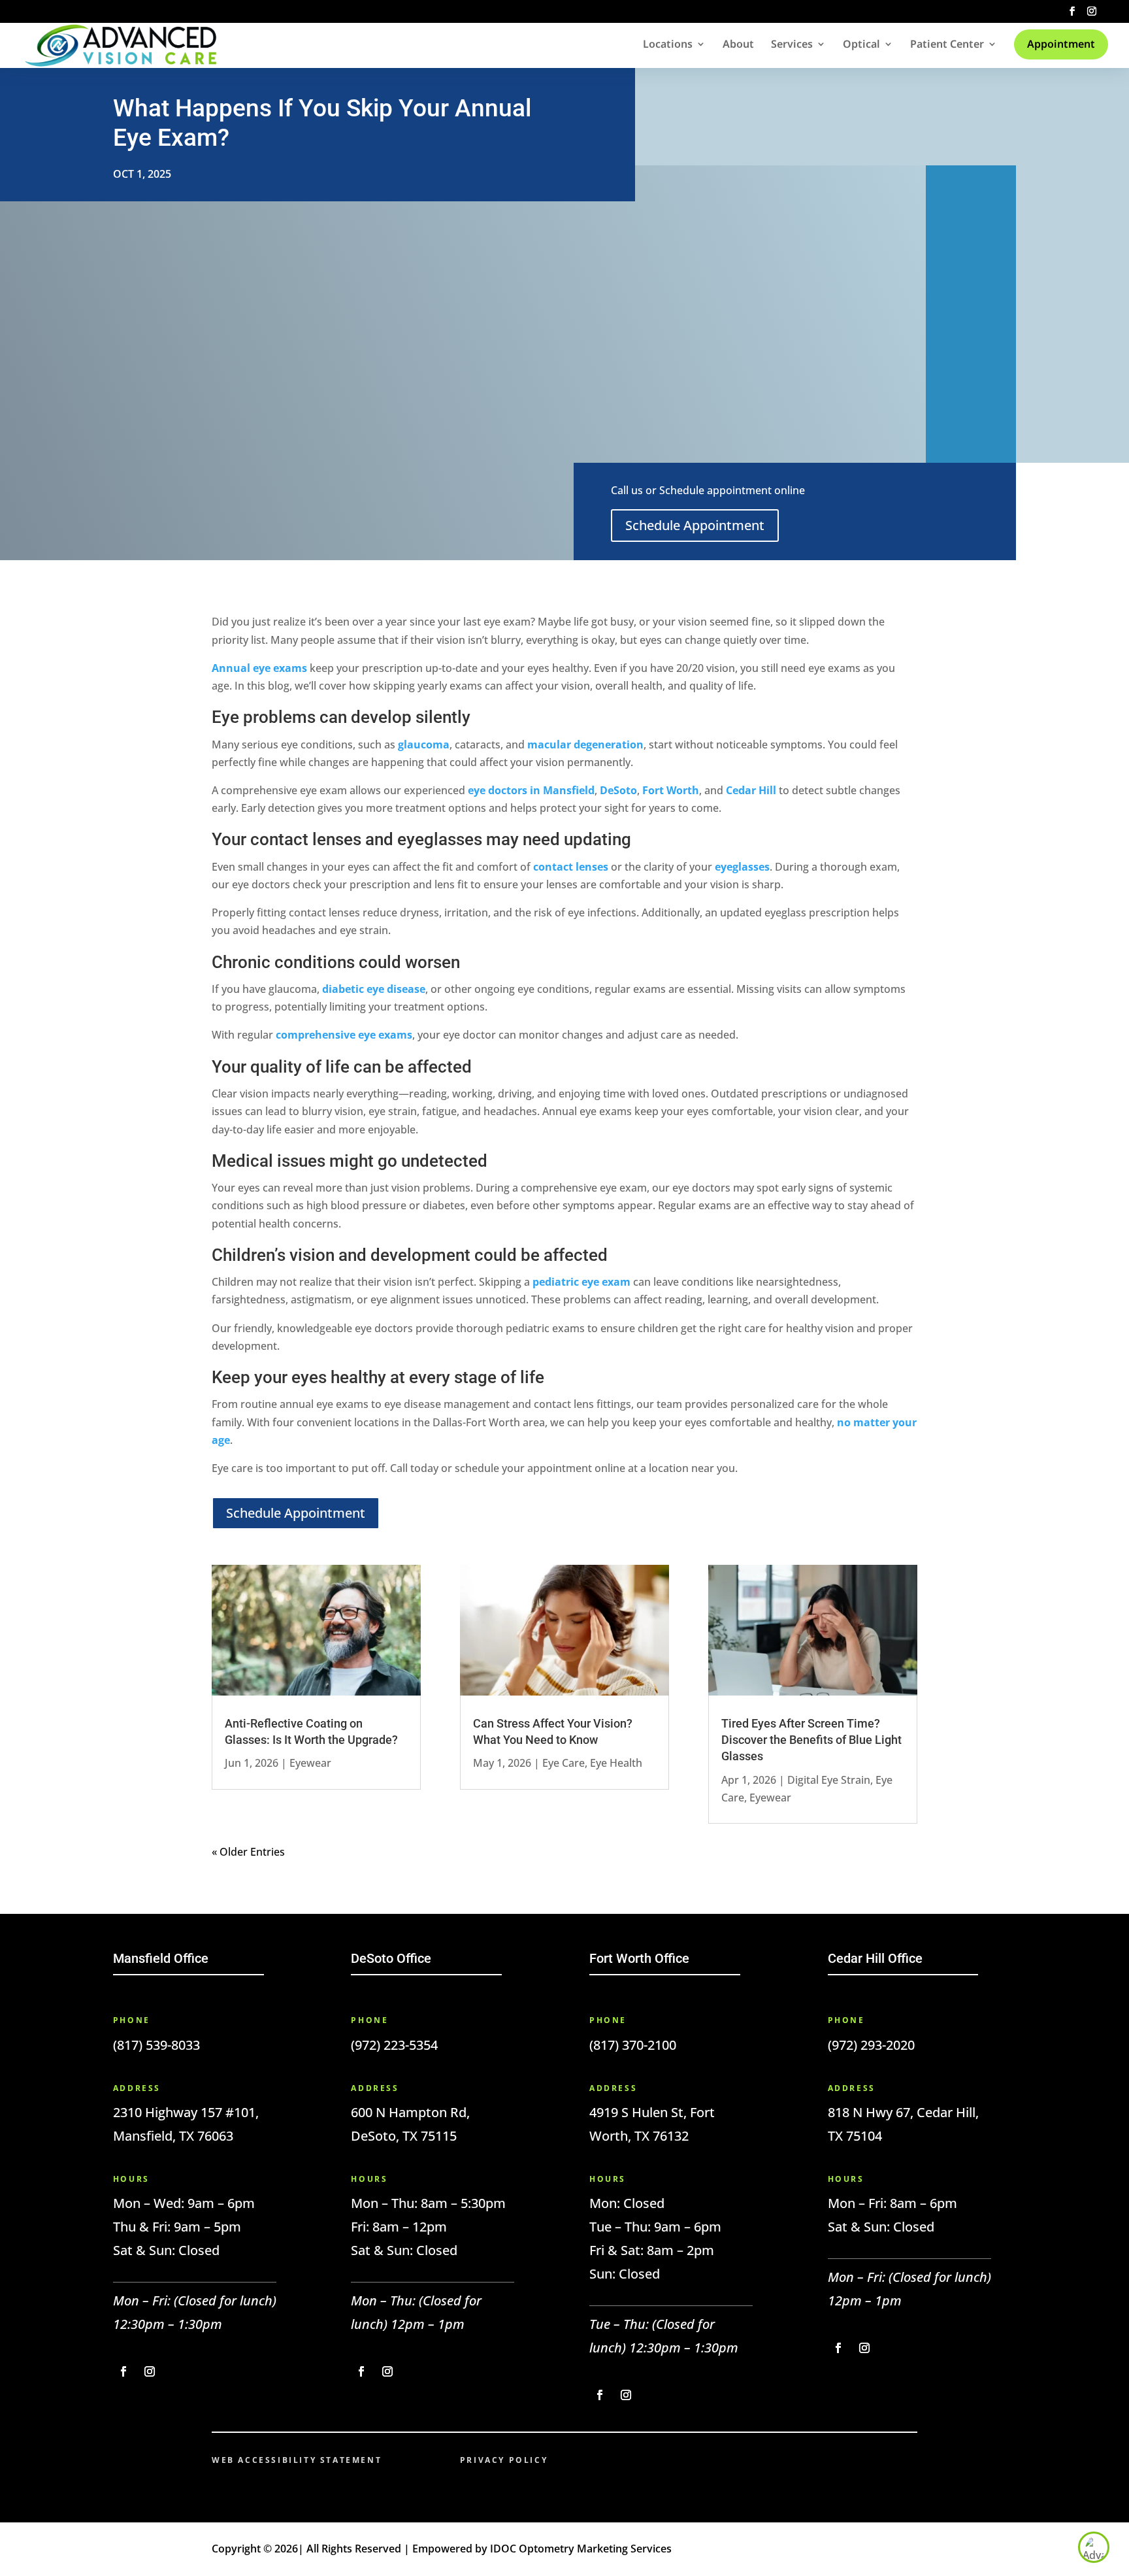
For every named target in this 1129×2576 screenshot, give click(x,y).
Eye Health (616, 1763)
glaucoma (424, 744)
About (738, 45)
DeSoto (618, 790)
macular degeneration (585, 744)
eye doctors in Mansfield (531, 790)
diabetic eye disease (374, 989)
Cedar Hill (751, 790)
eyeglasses (742, 867)
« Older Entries (248, 1852)
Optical (861, 45)
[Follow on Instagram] (150, 2371)
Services (792, 45)
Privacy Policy (504, 2460)
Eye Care (564, 1763)
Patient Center (947, 45)
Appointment (1061, 44)
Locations (668, 45)
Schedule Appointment (695, 525)
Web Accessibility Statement (297, 2460)
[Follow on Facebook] (123, 2371)
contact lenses (571, 867)
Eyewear (310, 1763)
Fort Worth (671, 790)
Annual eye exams (259, 668)
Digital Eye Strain (829, 1780)
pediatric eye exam (581, 1282)
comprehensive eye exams (344, 1035)
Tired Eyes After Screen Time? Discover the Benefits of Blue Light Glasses (811, 1740)
